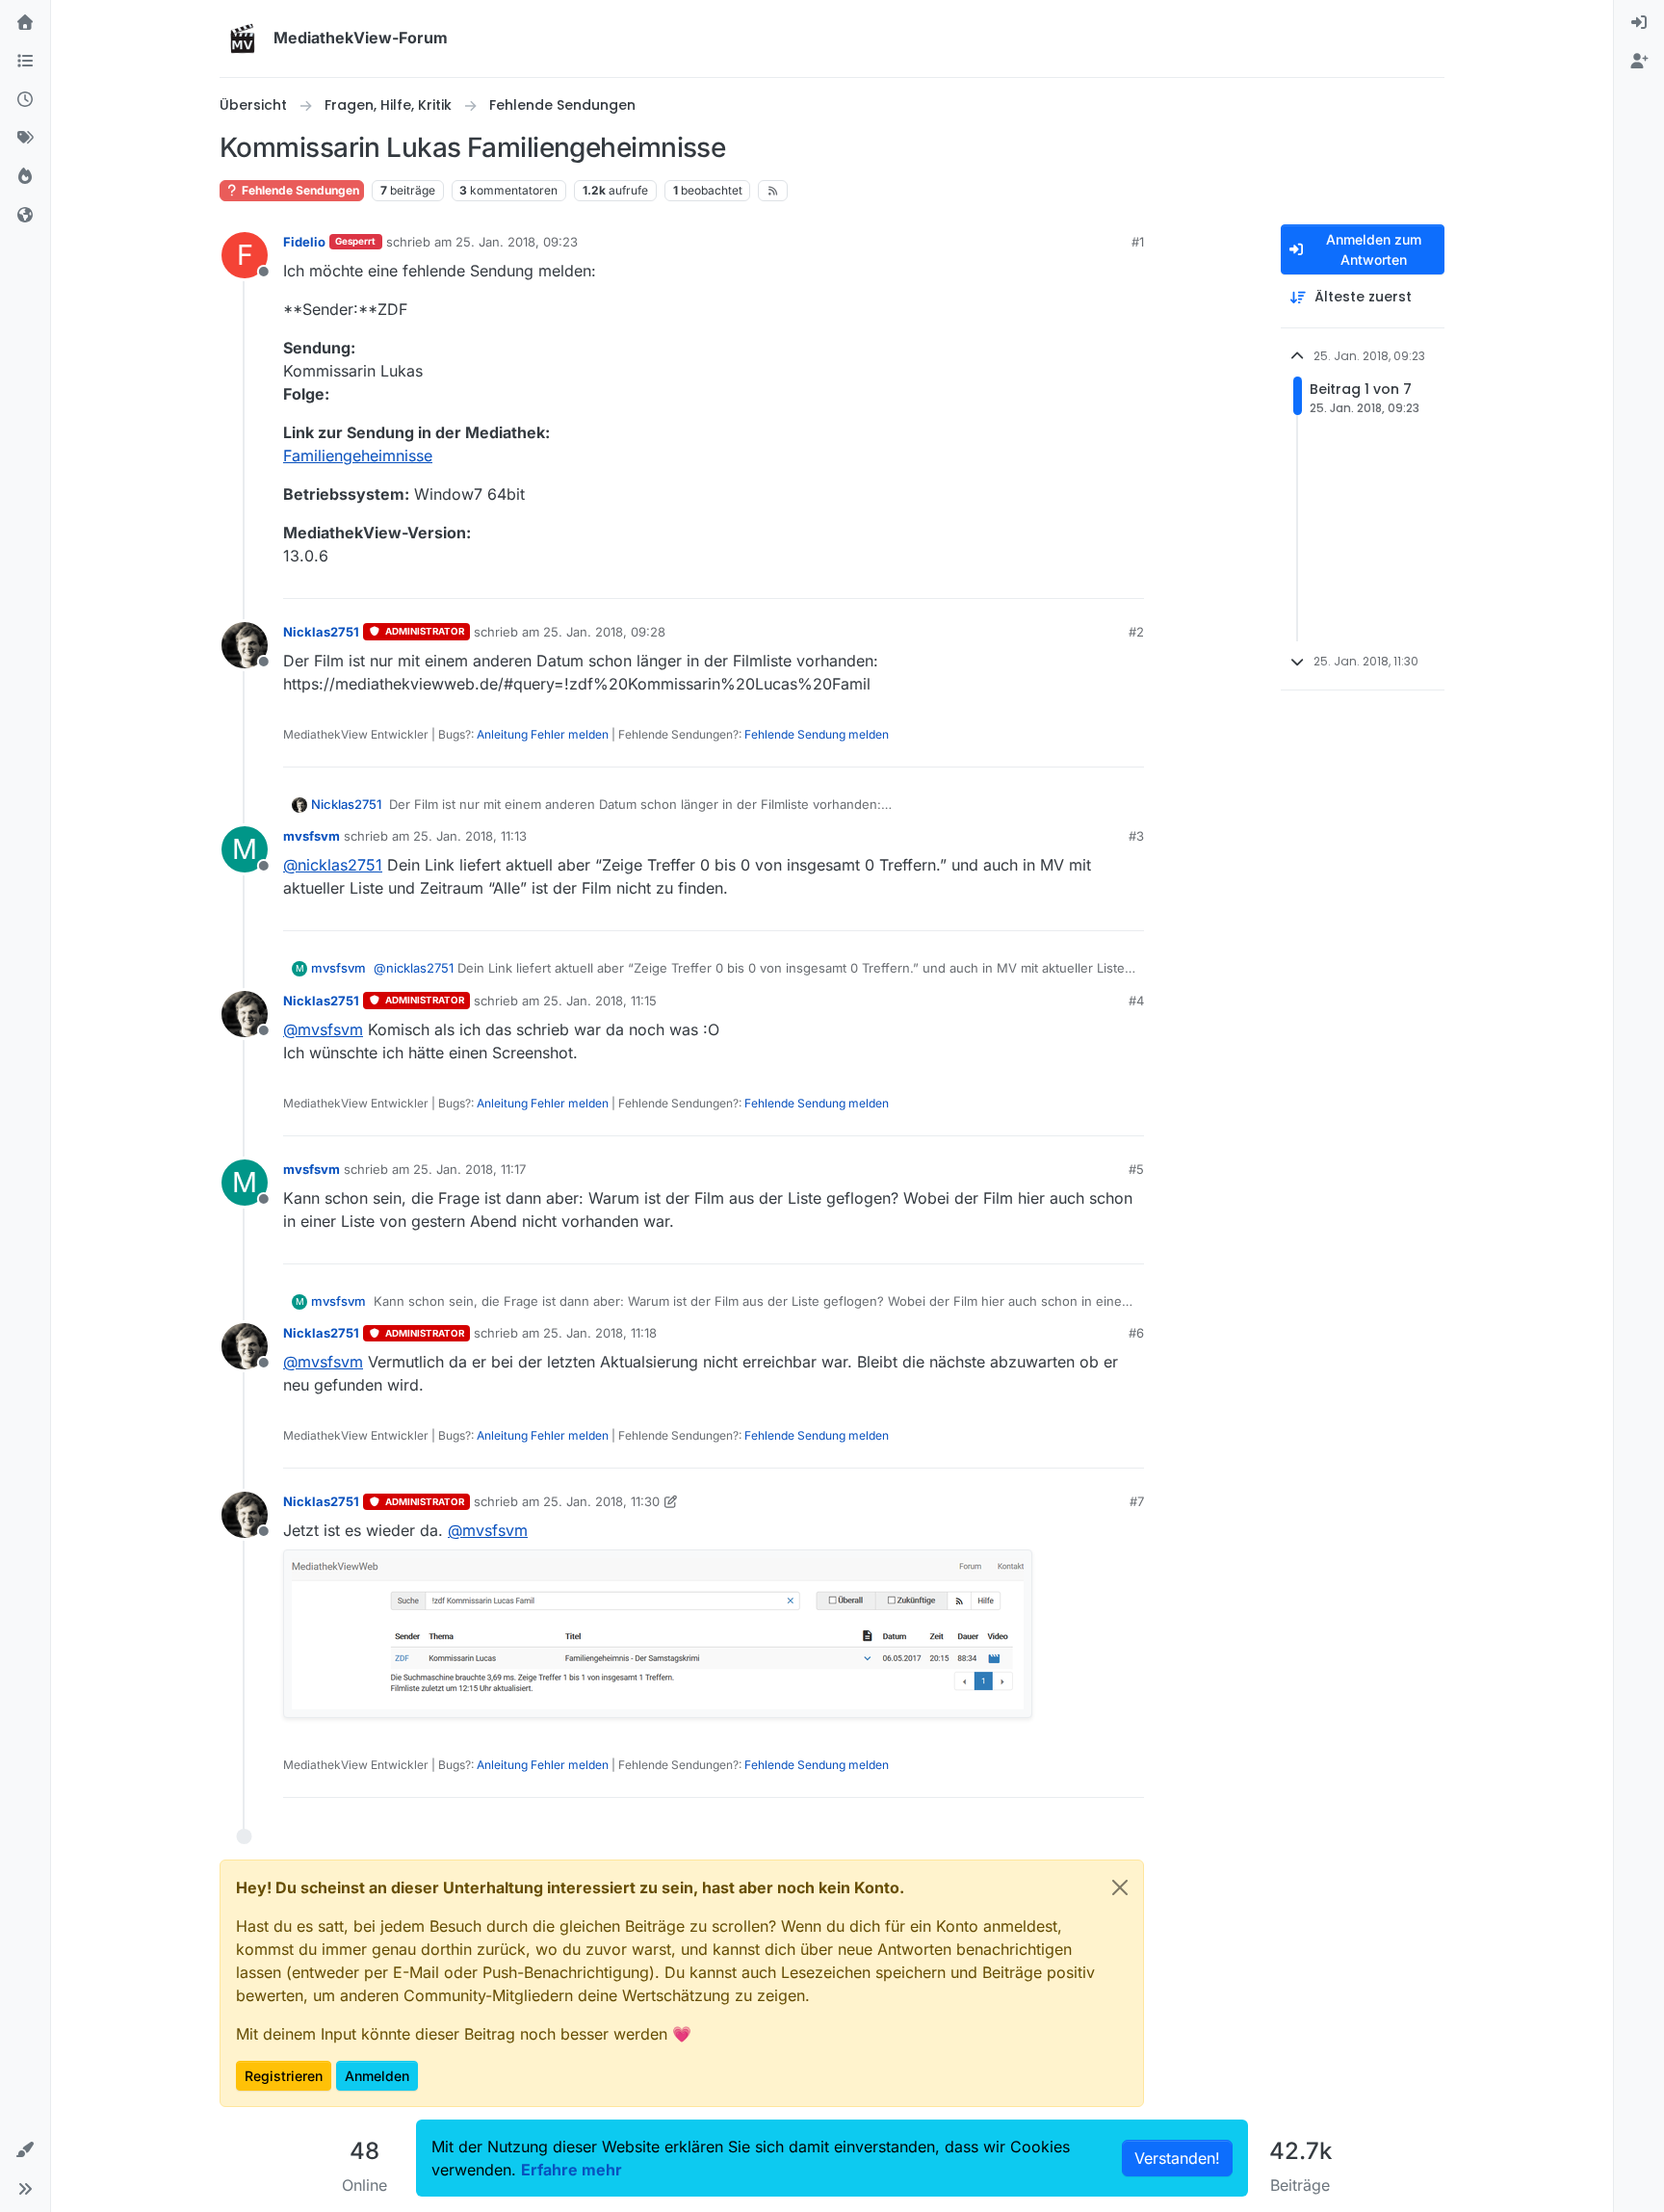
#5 (1136, 1169)
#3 (1136, 836)
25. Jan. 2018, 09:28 (604, 632)
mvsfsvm (312, 836)
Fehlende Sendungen (299, 190)
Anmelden (377, 2076)
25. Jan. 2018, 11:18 (600, 1333)
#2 (1136, 632)
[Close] (1120, 1887)
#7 (1137, 1501)
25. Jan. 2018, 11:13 (470, 836)
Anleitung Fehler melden (543, 734)
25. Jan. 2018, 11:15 (600, 1001)
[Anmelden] (1639, 23)
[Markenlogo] (243, 39)
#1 (1138, 242)
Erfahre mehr (572, 2170)
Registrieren (284, 2076)
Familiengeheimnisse (358, 455)
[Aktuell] (25, 100)
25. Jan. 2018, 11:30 (601, 1501)
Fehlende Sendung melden (817, 734)
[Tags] (25, 139)
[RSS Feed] (773, 191)
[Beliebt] (25, 177)
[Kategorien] (25, 62)
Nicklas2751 (321, 632)
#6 (1136, 1333)
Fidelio (304, 242)
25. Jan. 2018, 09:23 (517, 242)
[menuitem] (1639, 23)
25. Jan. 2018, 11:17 (469, 1169)
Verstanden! (1177, 2158)
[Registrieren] (1639, 62)
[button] (25, 2150)
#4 (1136, 1001)
